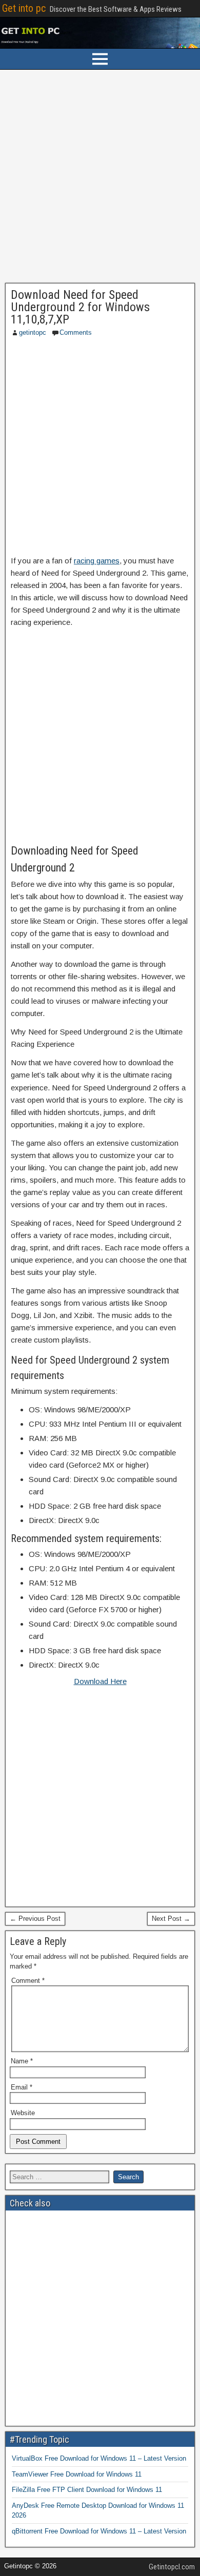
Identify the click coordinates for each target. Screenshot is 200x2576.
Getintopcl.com (172, 2567)
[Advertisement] (100, 179)
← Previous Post (35, 1919)
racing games (97, 561)
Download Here (100, 1681)
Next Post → (171, 1919)
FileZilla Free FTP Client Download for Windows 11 (87, 2490)
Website (23, 2113)
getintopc (33, 332)
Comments (76, 332)
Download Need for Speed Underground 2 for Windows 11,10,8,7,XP (80, 307)
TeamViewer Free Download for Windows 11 (77, 2474)
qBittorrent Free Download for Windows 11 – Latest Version (99, 2531)
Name (22, 2061)
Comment (28, 1981)
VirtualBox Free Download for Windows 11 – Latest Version (99, 2458)
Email (22, 2087)
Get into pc (24, 8)
